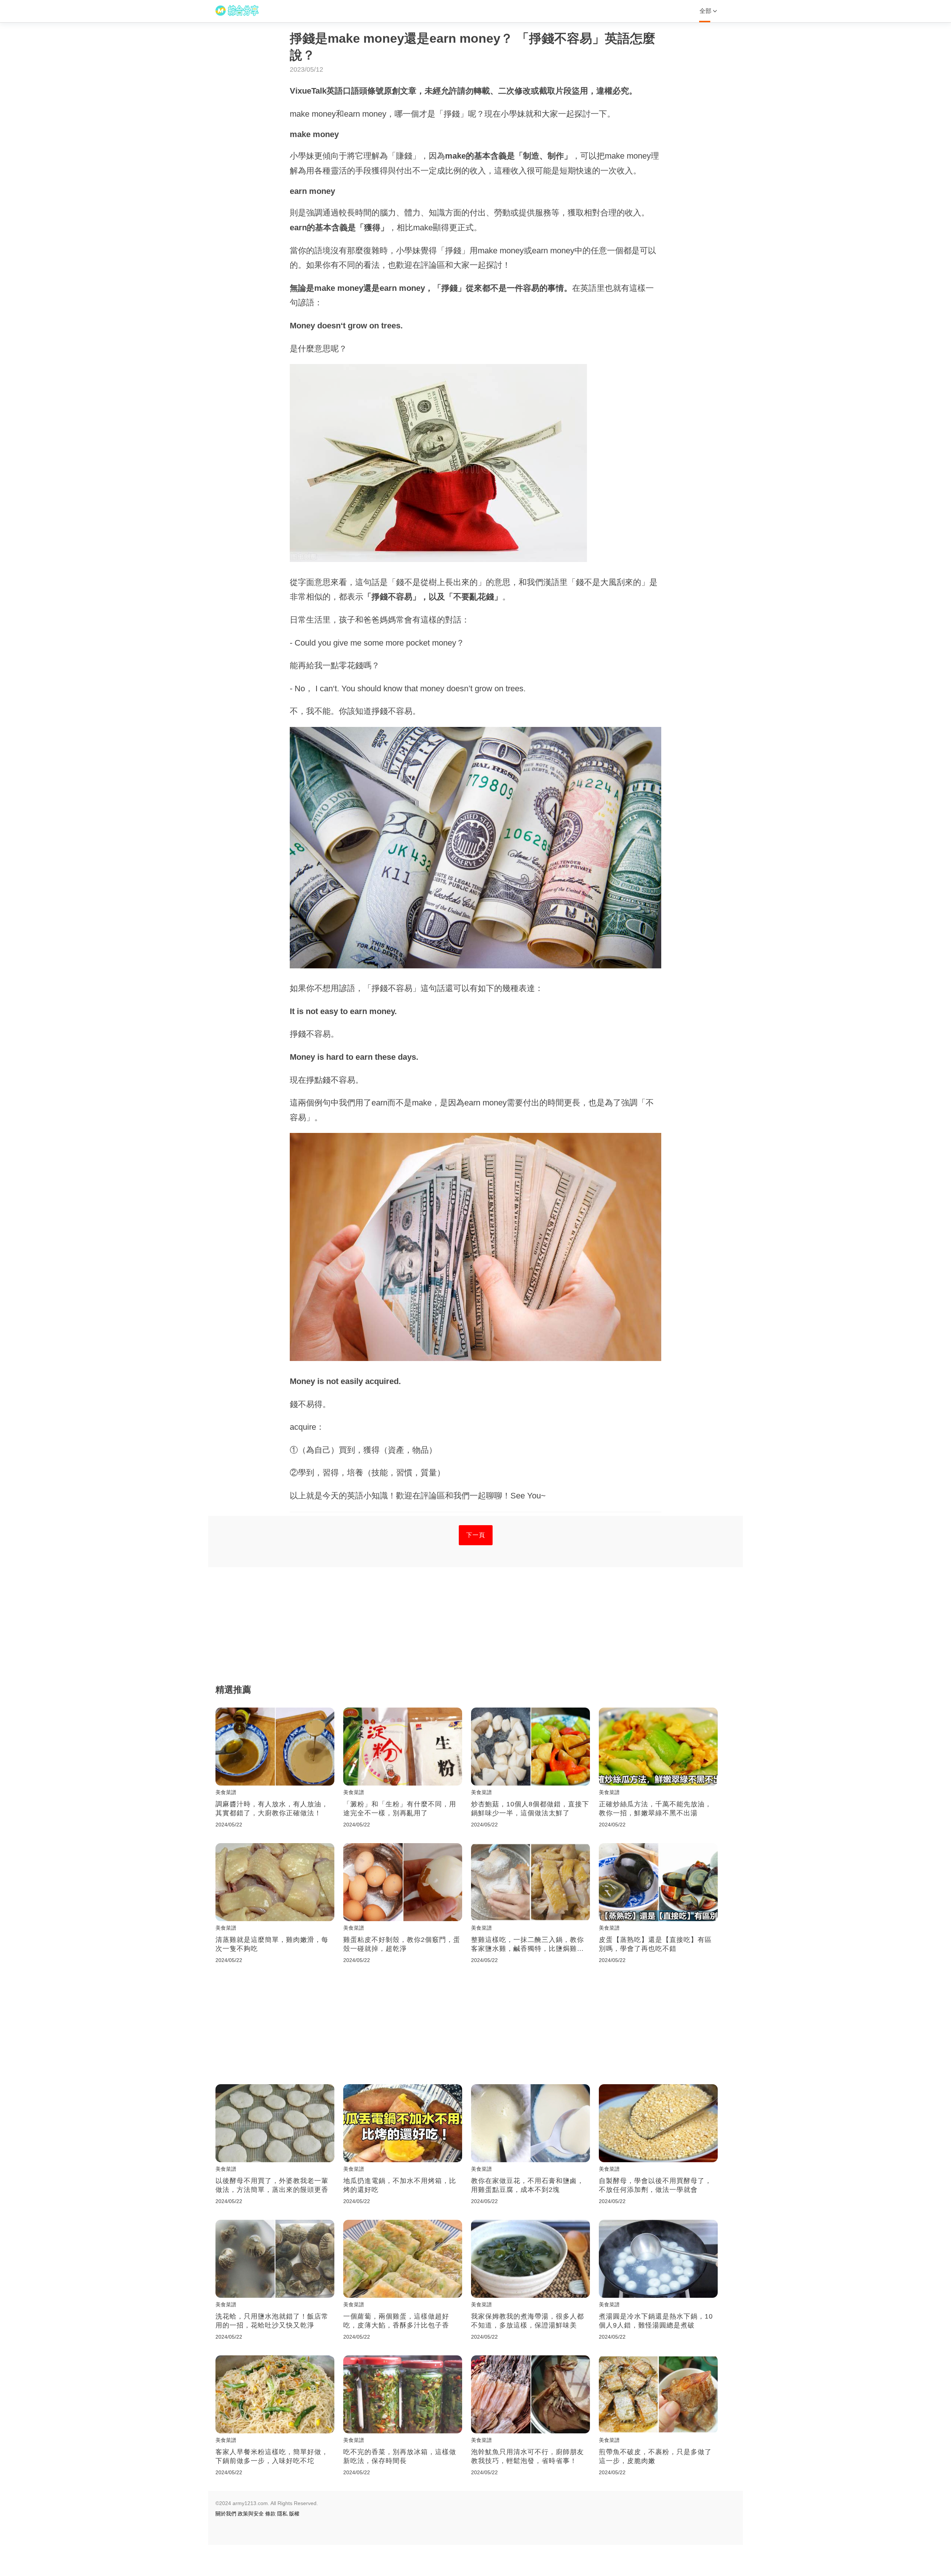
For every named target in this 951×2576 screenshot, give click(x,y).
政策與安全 (251, 2514)
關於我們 (226, 2514)
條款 (270, 2514)
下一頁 (476, 1535)
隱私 (282, 2514)
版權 (294, 2514)
